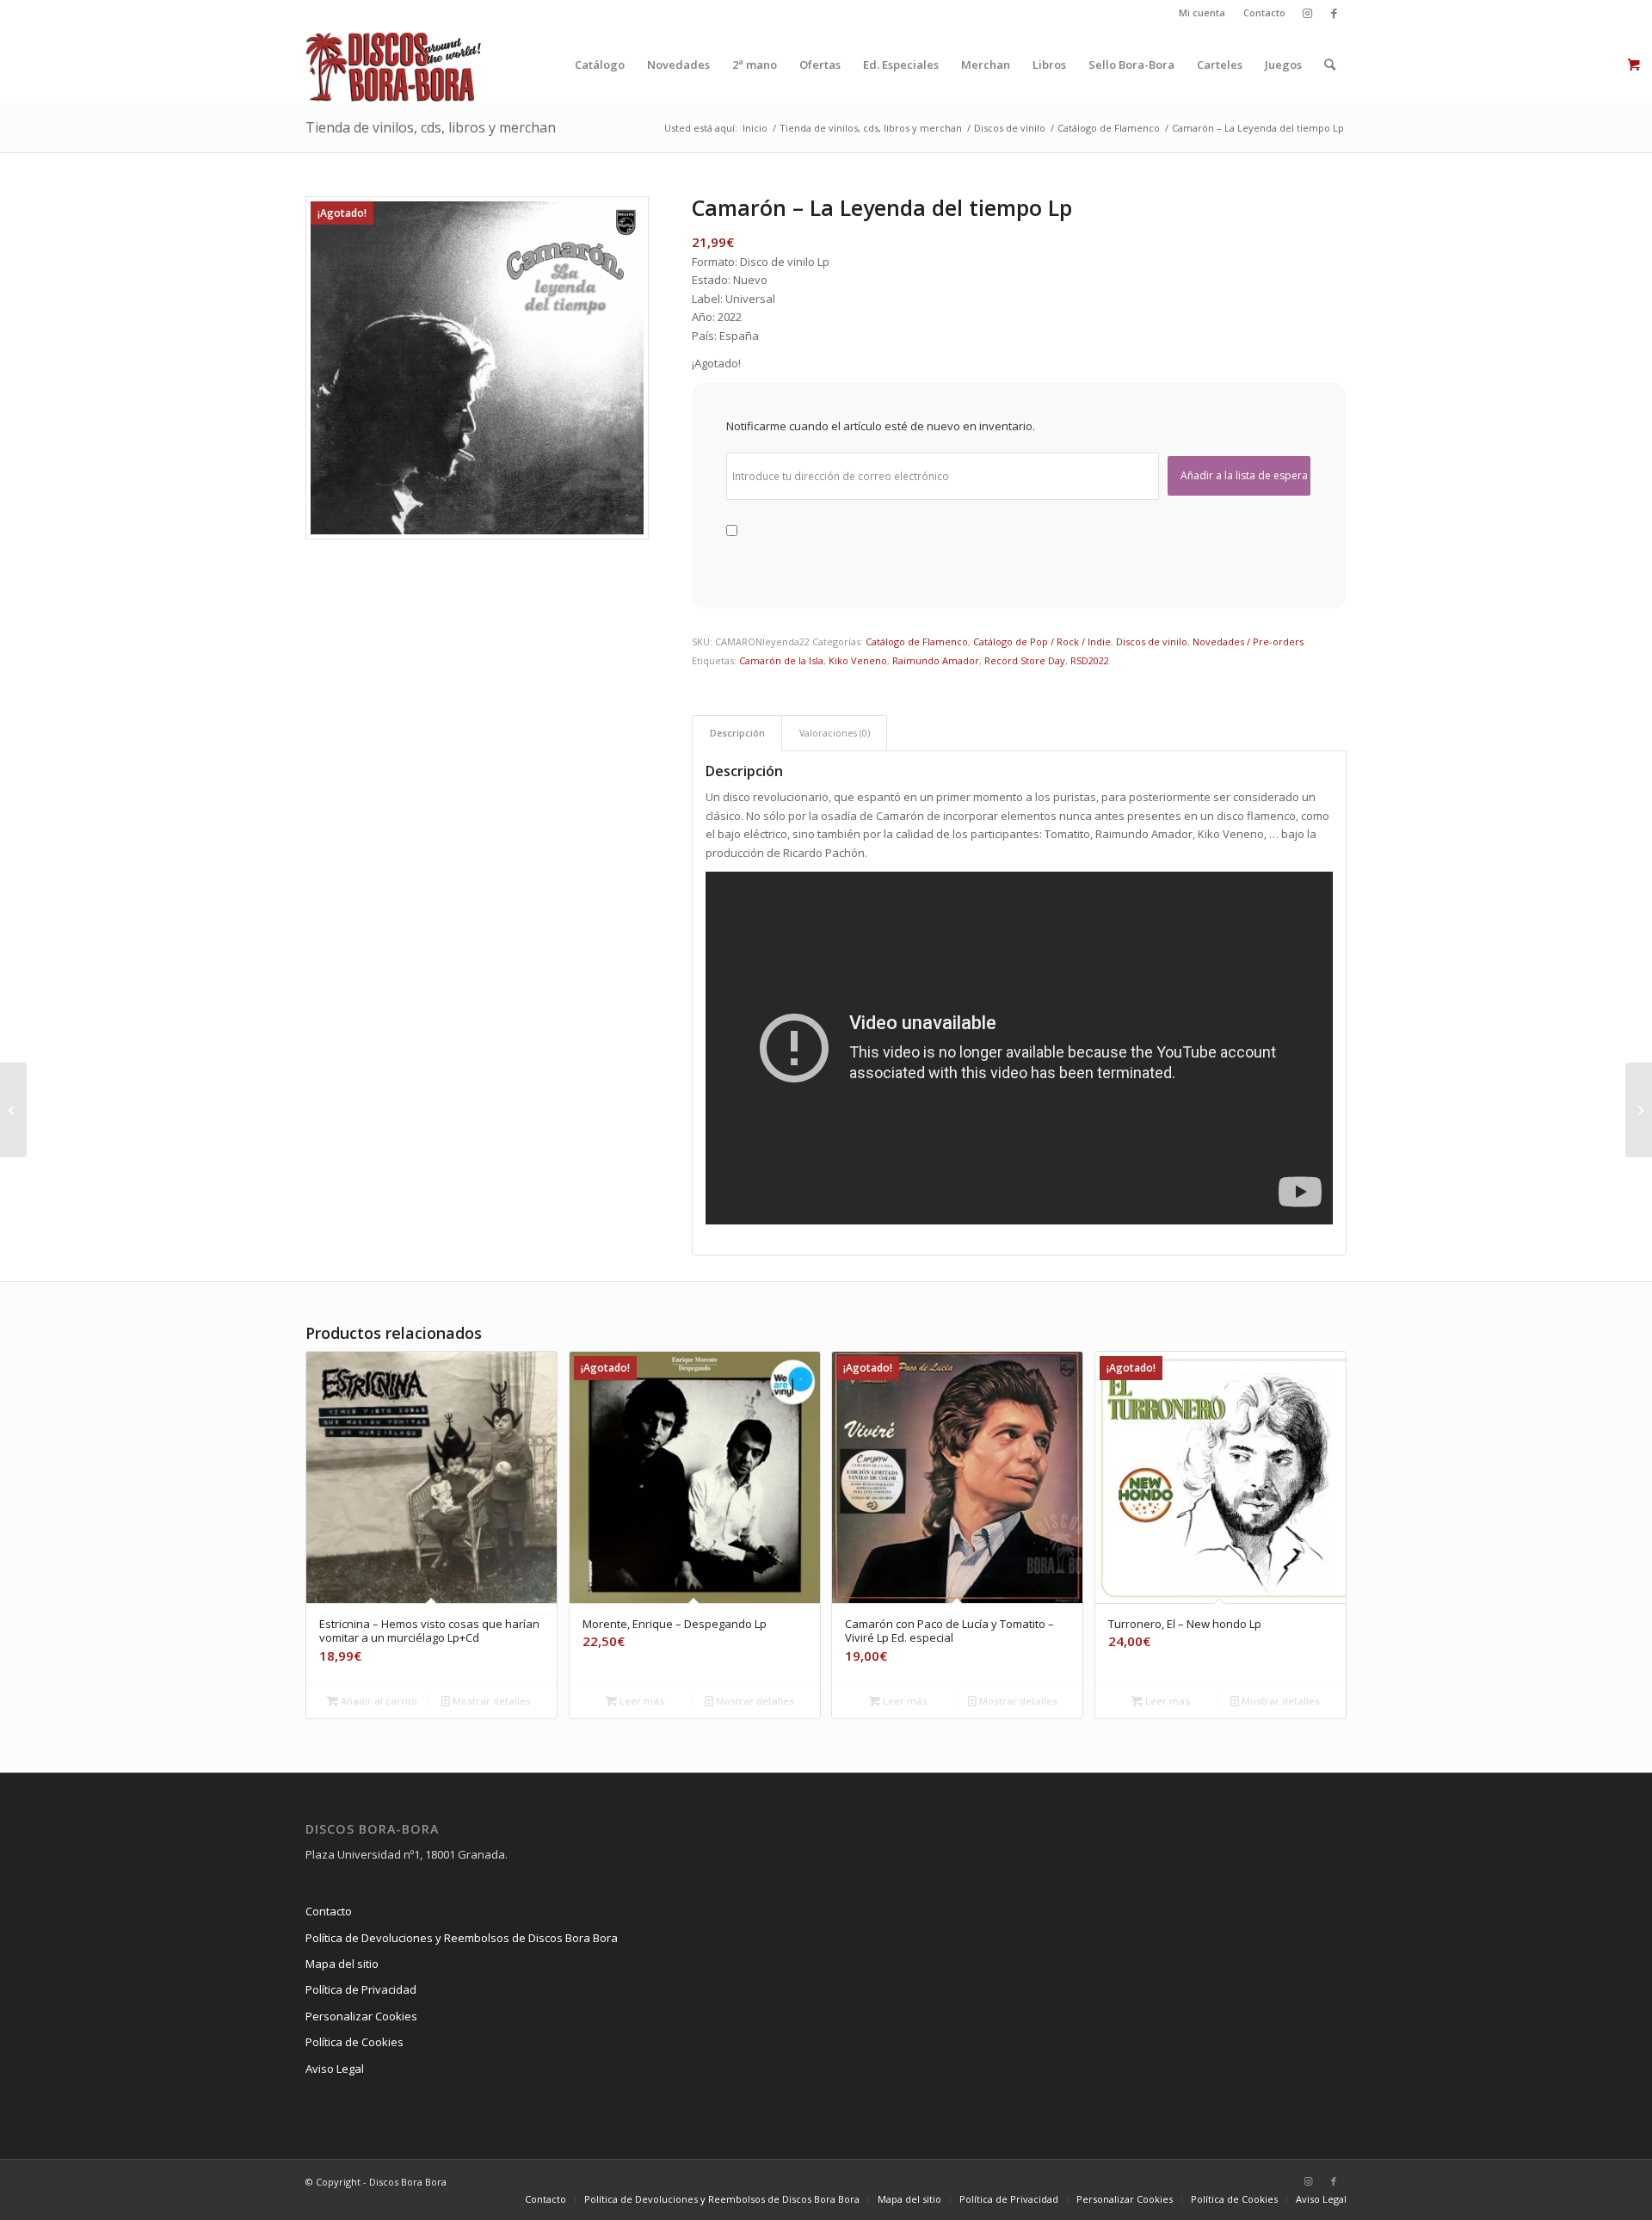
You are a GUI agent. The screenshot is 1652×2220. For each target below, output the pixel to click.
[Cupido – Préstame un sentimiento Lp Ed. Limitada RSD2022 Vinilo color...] (1639, 1110)
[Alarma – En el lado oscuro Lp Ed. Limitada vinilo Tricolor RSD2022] (13, 1110)
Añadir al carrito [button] (378, 1701)
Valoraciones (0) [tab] (835, 733)
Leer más (641, 1701)
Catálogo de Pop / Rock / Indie (1042, 641)
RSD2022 (1090, 660)
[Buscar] (1330, 65)
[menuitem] (1202, 13)
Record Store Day (1025, 660)
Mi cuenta (1202, 12)
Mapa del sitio (342, 1964)
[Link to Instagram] (1307, 13)
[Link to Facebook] (1334, 13)
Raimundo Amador (936, 660)
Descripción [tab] (737, 733)
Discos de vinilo (1152, 641)
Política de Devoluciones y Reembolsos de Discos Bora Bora (462, 1938)
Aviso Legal (335, 2069)
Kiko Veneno (858, 660)
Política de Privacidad (361, 1989)
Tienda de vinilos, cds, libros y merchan (431, 127)
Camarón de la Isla (781, 660)
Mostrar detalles (490, 1701)
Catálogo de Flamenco (917, 641)
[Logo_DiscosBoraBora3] (394, 65)
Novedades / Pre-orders (1248, 641)
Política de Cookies (354, 2042)
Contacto (1264, 12)
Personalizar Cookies (361, 2016)
